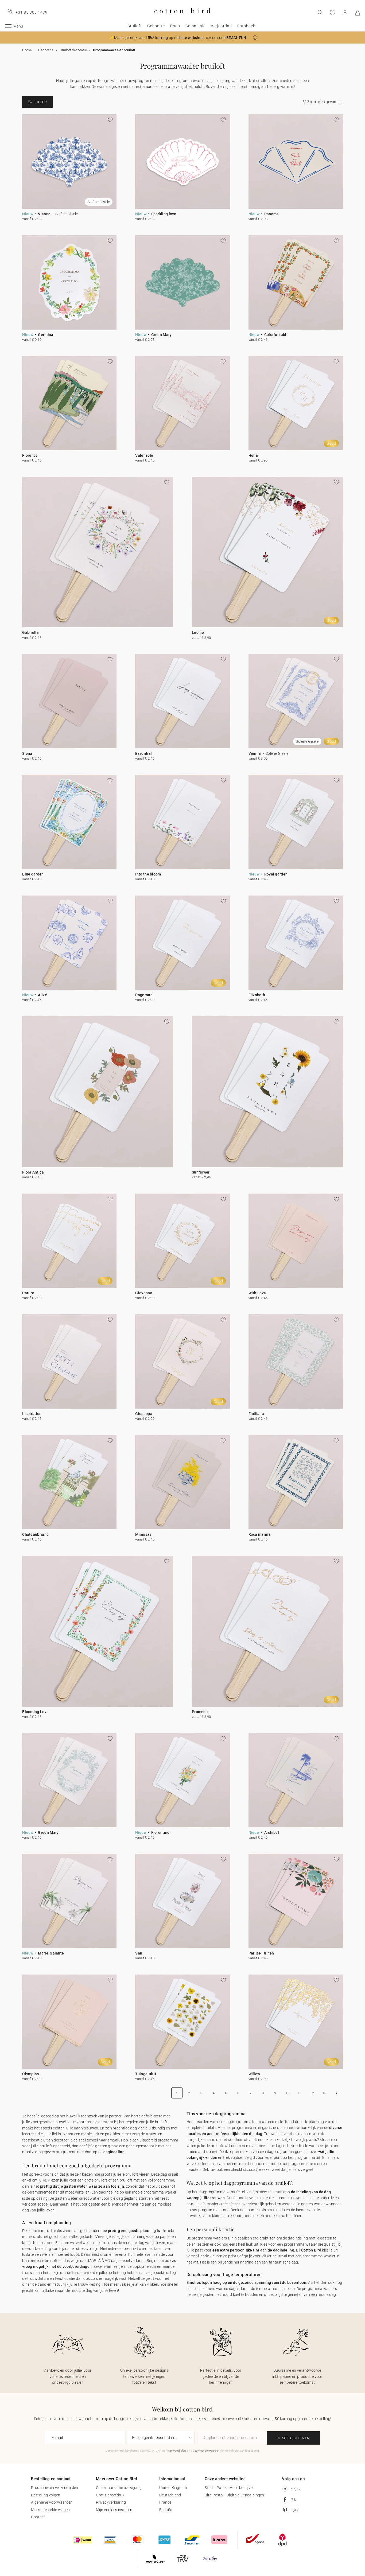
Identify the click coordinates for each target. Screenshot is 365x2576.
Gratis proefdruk (110, 2495)
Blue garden (33, 874)
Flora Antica (33, 1172)
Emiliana (256, 1414)
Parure (28, 1293)
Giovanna (144, 1293)
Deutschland (170, 2495)
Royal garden (276, 874)
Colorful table (276, 335)
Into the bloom (148, 874)
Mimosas (143, 1534)
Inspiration (32, 1414)
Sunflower (201, 1172)
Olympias (30, 2074)
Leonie (198, 632)
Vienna (44, 214)
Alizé (42, 995)
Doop (175, 26)
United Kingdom (173, 2488)
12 (312, 2093)
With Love (257, 1293)
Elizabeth (257, 995)
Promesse (201, 1712)
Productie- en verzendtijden (55, 2488)
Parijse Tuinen (261, 1953)
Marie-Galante (51, 1953)
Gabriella (30, 632)
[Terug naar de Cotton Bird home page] (182, 18)
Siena (27, 753)
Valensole (144, 455)
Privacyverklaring (111, 2502)
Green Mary (162, 335)
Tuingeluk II (146, 2074)
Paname (272, 214)
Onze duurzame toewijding (119, 2488)
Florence (30, 455)
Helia (253, 455)
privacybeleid (178, 2451)
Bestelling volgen (46, 2495)
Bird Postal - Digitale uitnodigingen (234, 2495)
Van (139, 1953)
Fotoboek (246, 26)
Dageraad (144, 995)
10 (287, 2093)
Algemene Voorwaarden (52, 2502)
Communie (195, 26)
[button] (255, 38)
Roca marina (260, 1534)
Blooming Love (35, 1712)
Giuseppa (144, 1414)
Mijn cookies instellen (114, 2510)
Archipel (272, 1832)
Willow (254, 2074)
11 (300, 2093)
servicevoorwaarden (207, 2451)
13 (324, 2093)
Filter (41, 102)
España (166, 2510)
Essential (143, 753)
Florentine (160, 1832)
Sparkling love (164, 214)
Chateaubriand (35, 1534)
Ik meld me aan (293, 2438)
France (165, 2502)
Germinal (46, 335)
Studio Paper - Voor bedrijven (230, 2488)
